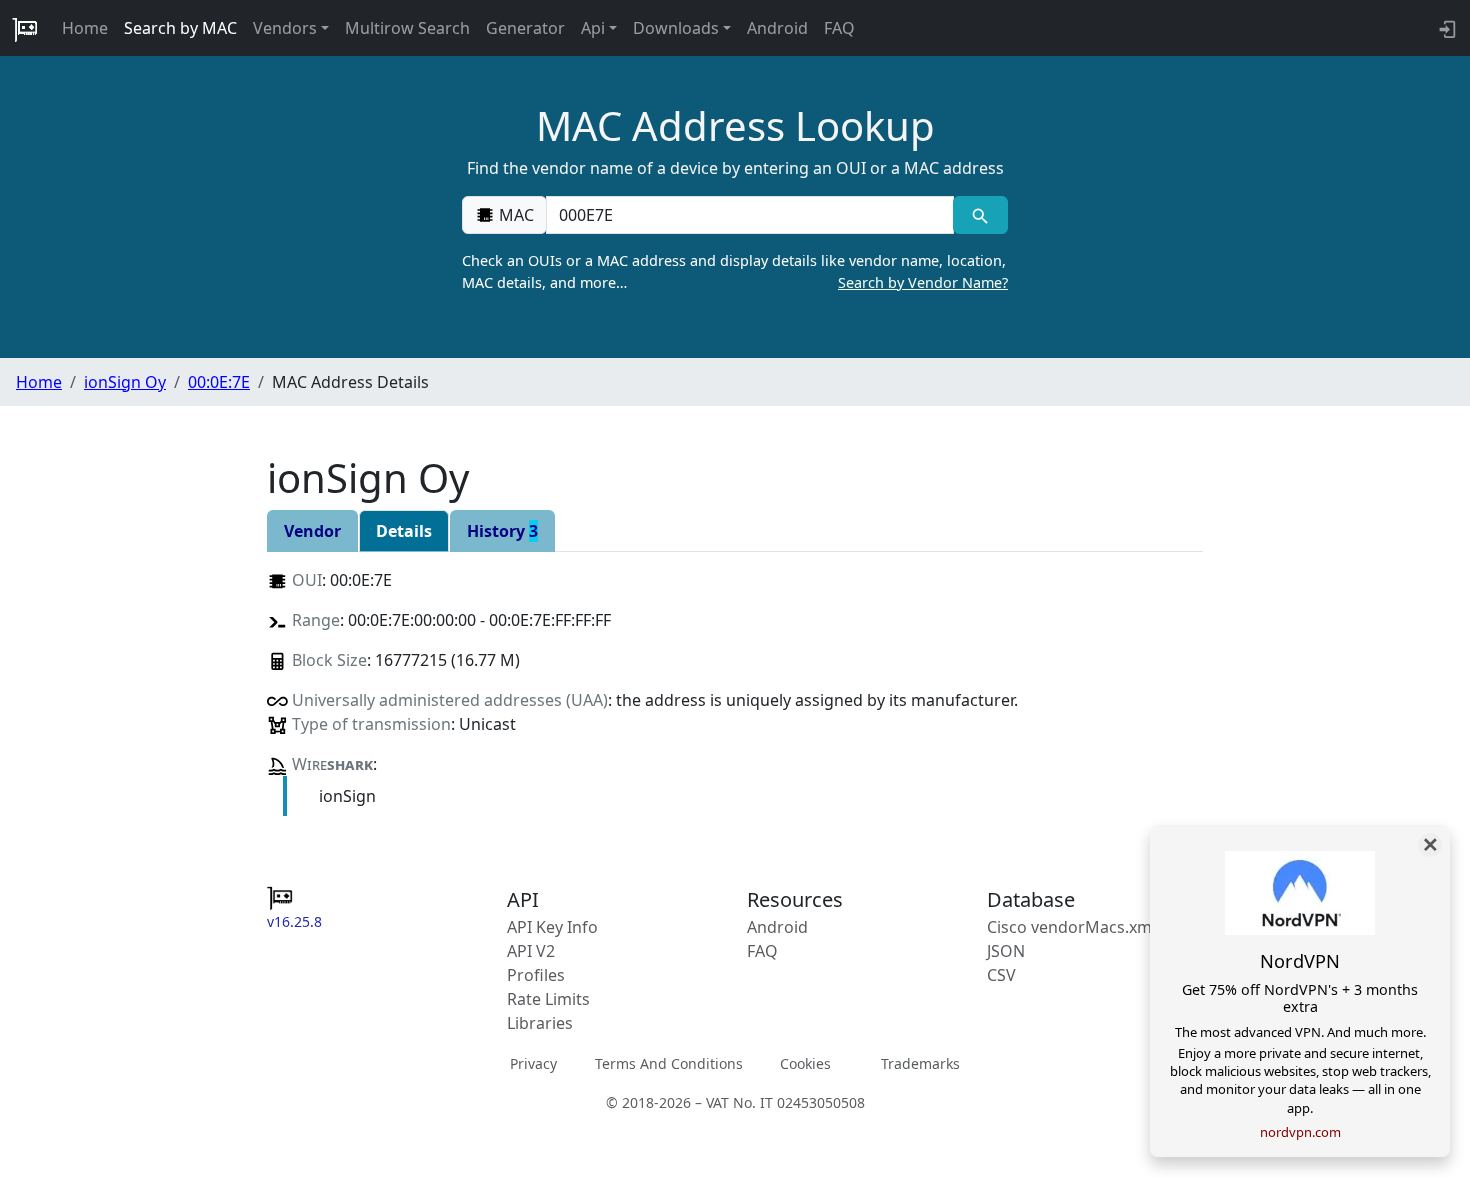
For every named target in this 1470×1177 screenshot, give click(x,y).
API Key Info (552, 927)
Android (777, 28)
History (502, 531)
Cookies (805, 1063)
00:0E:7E (219, 382)
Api (593, 28)
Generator (525, 28)
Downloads (676, 28)
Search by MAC (180, 28)
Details (404, 531)
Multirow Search (407, 28)
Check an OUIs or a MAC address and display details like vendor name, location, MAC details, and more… (735, 271)
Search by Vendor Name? (923, 282)
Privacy (533, 1063)
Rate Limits (548, 999)
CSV (1001, 975)
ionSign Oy (125, 382)
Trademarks (920, 1063)
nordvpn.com (1300, 1132)
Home (85, 28)
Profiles (536, 975)
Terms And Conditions (669, 1063)
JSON (1006, 951)
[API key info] (1445, 28)
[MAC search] (980, 215)
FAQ (839, 28)
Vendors (285, 28)
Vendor (312, 531)
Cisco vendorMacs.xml (1071, 927)
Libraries (540, 1023)
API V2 (531, 951)
